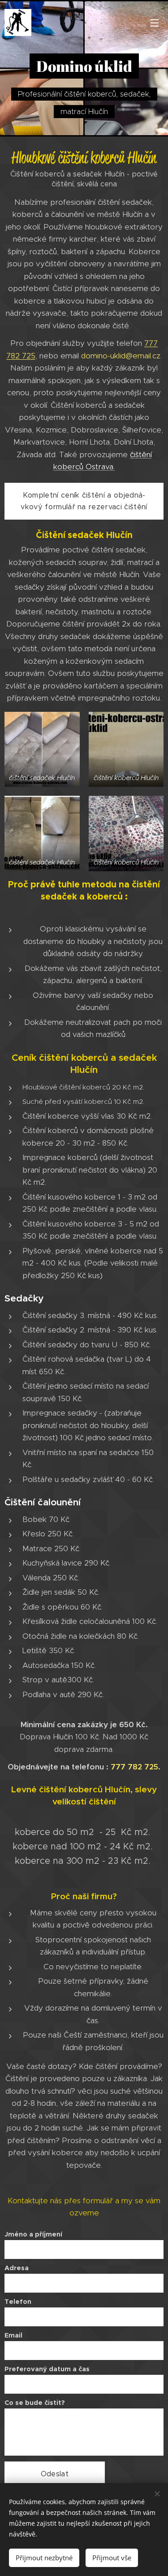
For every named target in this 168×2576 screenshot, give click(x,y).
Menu (155, 22)
